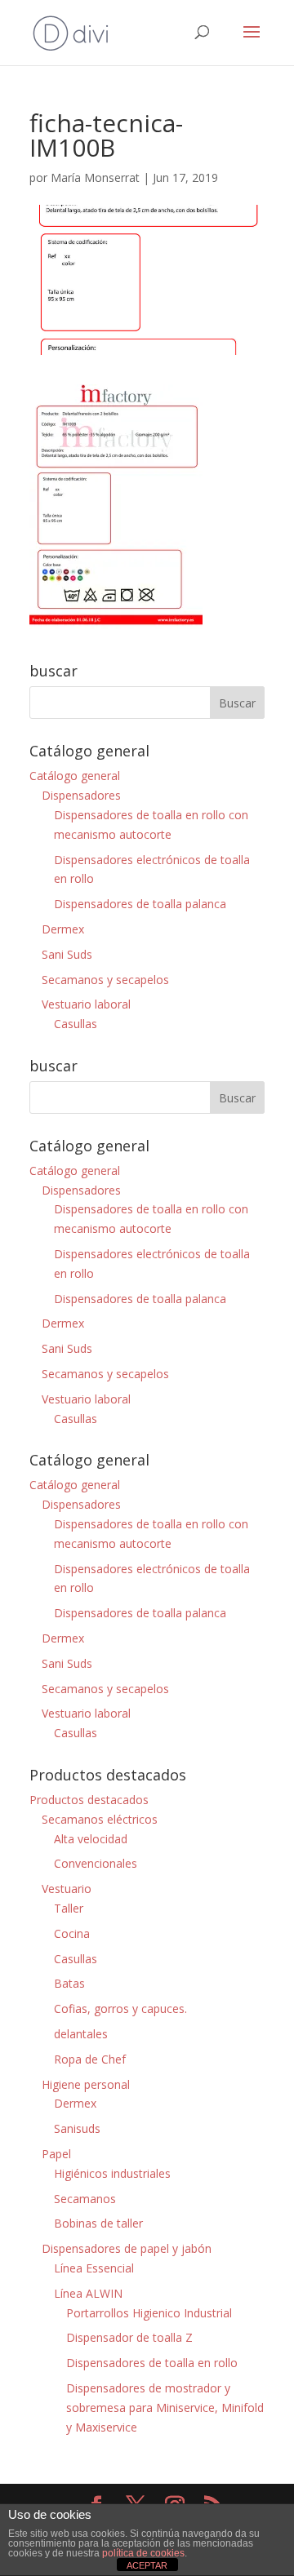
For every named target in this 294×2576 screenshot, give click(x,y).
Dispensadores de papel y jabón (127, 2248)
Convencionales (96, 1863)
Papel (56, 2154)
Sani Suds (67, 954)
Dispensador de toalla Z (129, 2337)
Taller (69, 1908)
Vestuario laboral (86, 1004)
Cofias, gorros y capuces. (120, 2008)
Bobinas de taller (98, 2223)
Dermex (63, 929)
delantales (81, 2034)
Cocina (72, 1933)
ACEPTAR (147, 2565)
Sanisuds (77, 2128)
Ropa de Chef (90, 2059)
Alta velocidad (91, 1839)
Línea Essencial (94, 2268)
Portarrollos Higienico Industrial (149, 2313)
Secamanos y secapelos (105, 980)
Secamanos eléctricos (100, 1819)
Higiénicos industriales (112, 2173)
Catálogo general (75, 776)
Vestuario (67, 1889)
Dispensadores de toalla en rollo (152, 2363)
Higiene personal (86, 2084)
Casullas (76, 1024)
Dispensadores (81, 795)
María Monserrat (95, 177)
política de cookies (143, 2553)
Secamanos (85, 2199)
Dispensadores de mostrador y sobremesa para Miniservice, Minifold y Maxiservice (165, 2408)
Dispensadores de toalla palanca (140, 904)
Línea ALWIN (88, 2293)
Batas (69, 1983)
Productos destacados (89, 1800)
